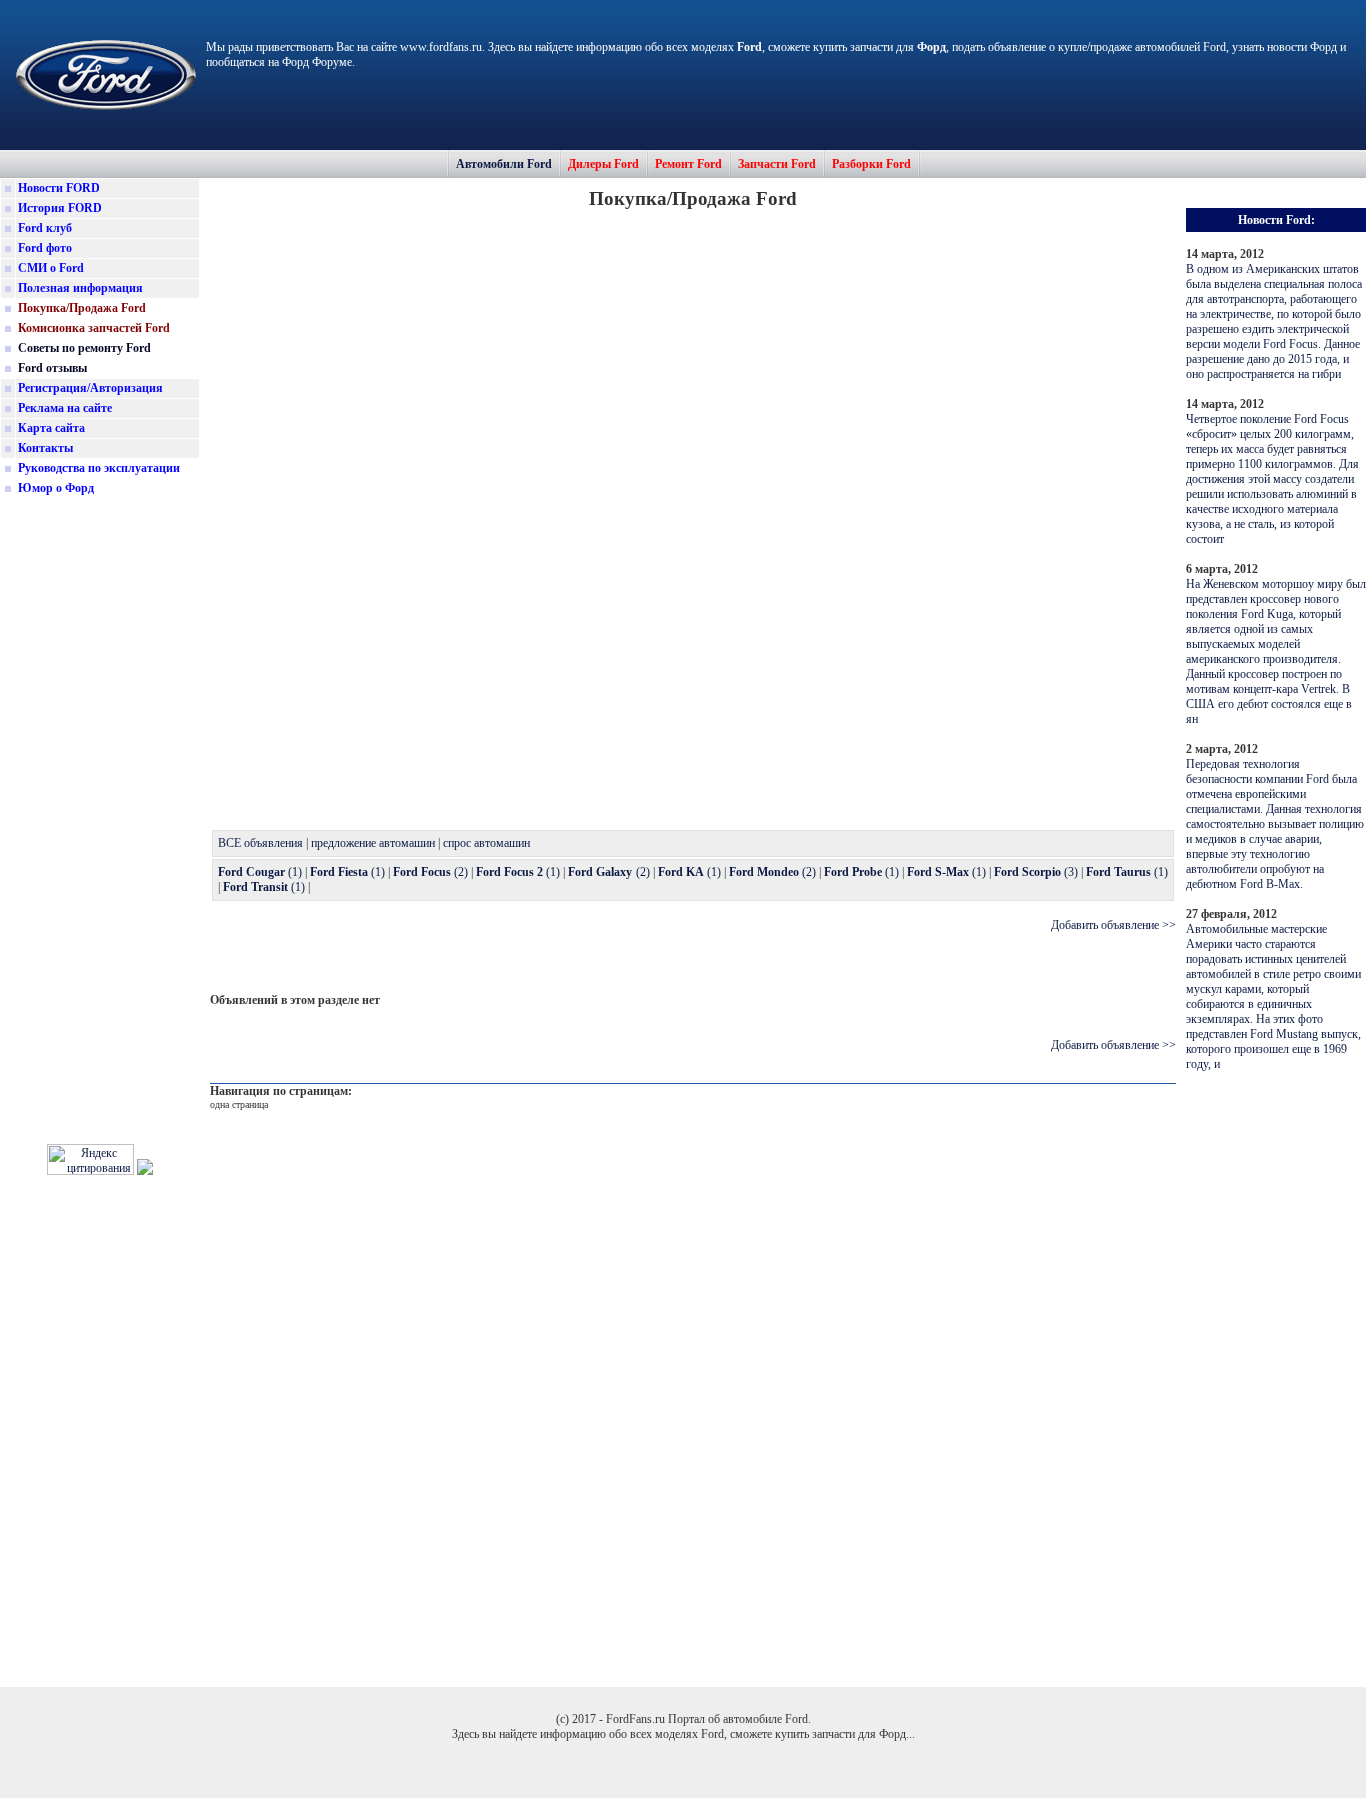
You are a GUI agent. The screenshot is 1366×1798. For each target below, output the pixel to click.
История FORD (60, 208)
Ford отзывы (52, 368)
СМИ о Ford (51, 268)
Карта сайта (51, 428)
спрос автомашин (486, 843)
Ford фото (45, 248)
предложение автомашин (373, 843)
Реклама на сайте (65, 408)
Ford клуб (45, 228)
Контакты (45, 448)
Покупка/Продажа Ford (82, 308)
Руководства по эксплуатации (99, 468)
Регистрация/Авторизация (90, 388)
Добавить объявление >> (1113, 925)
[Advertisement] (100, 814)
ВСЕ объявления (260, 843)
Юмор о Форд (56, 488)
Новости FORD (59, 188)
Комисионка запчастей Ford (94, 328)
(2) (430, 872)
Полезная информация (80, 288)
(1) (260, 872)
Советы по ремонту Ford (84, 348)
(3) (1036, 872)
